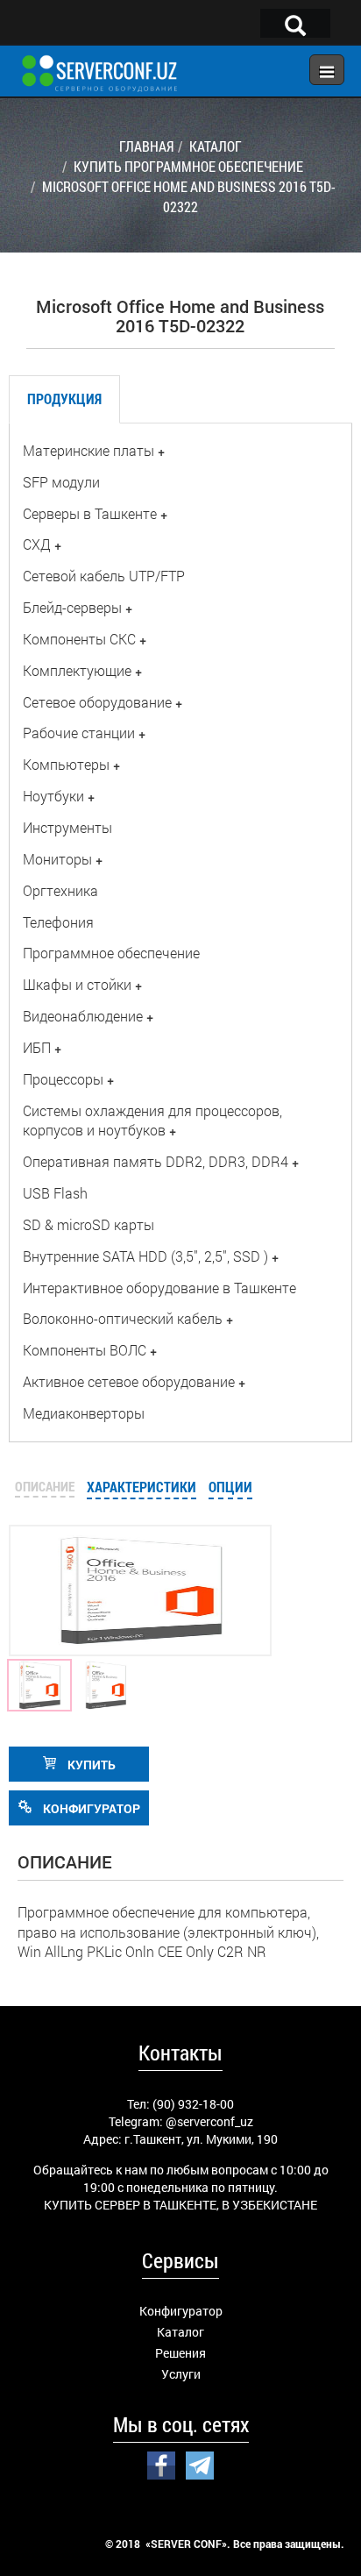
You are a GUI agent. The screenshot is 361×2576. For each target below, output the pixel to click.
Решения (180, 2353)
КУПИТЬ (90, 1765)
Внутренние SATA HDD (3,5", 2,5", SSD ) (145, 1256)
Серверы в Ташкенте (90, 513)
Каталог (180, 2332)
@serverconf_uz (209, 2121)
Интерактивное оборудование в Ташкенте (159, 1288)
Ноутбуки (53, 796)
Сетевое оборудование (97, 702)
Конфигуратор (181, 2311)
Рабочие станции (79, 733)
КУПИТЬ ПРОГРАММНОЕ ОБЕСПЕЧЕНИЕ (188, 166)
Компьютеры (66, 764)
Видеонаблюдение (83, 1016)
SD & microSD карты (88, 1224)
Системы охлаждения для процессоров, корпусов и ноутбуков (152, 1121)
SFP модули (61, 482)
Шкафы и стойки (77, 984)
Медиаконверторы (84, 1413)
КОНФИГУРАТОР (90, 1808)
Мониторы (57, 859)
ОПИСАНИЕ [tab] (45, 1486)
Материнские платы (88, 450)
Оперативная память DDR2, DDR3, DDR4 (156, 1161)
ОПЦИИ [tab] (230, 1487)
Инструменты (67, 827)
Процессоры (63, 1079)
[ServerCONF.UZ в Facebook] (161, 2464)
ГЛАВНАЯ (146, 146)
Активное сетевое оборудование (129, 1381)
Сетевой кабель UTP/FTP (104, 576)
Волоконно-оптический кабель (123, 1318)
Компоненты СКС (79, 639)
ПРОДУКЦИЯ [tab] (64, 398)
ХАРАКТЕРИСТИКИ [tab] (142, 1487)
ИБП (37, 1047)
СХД (37, 544)
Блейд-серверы (72, 607)
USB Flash (55, 1193)
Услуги (181, 2374)
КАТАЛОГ (216, 146)
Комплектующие (77, 670)
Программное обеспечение (111, 953)
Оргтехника (60, 890)
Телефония (58, 922)
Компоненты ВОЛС (85, 1350)
